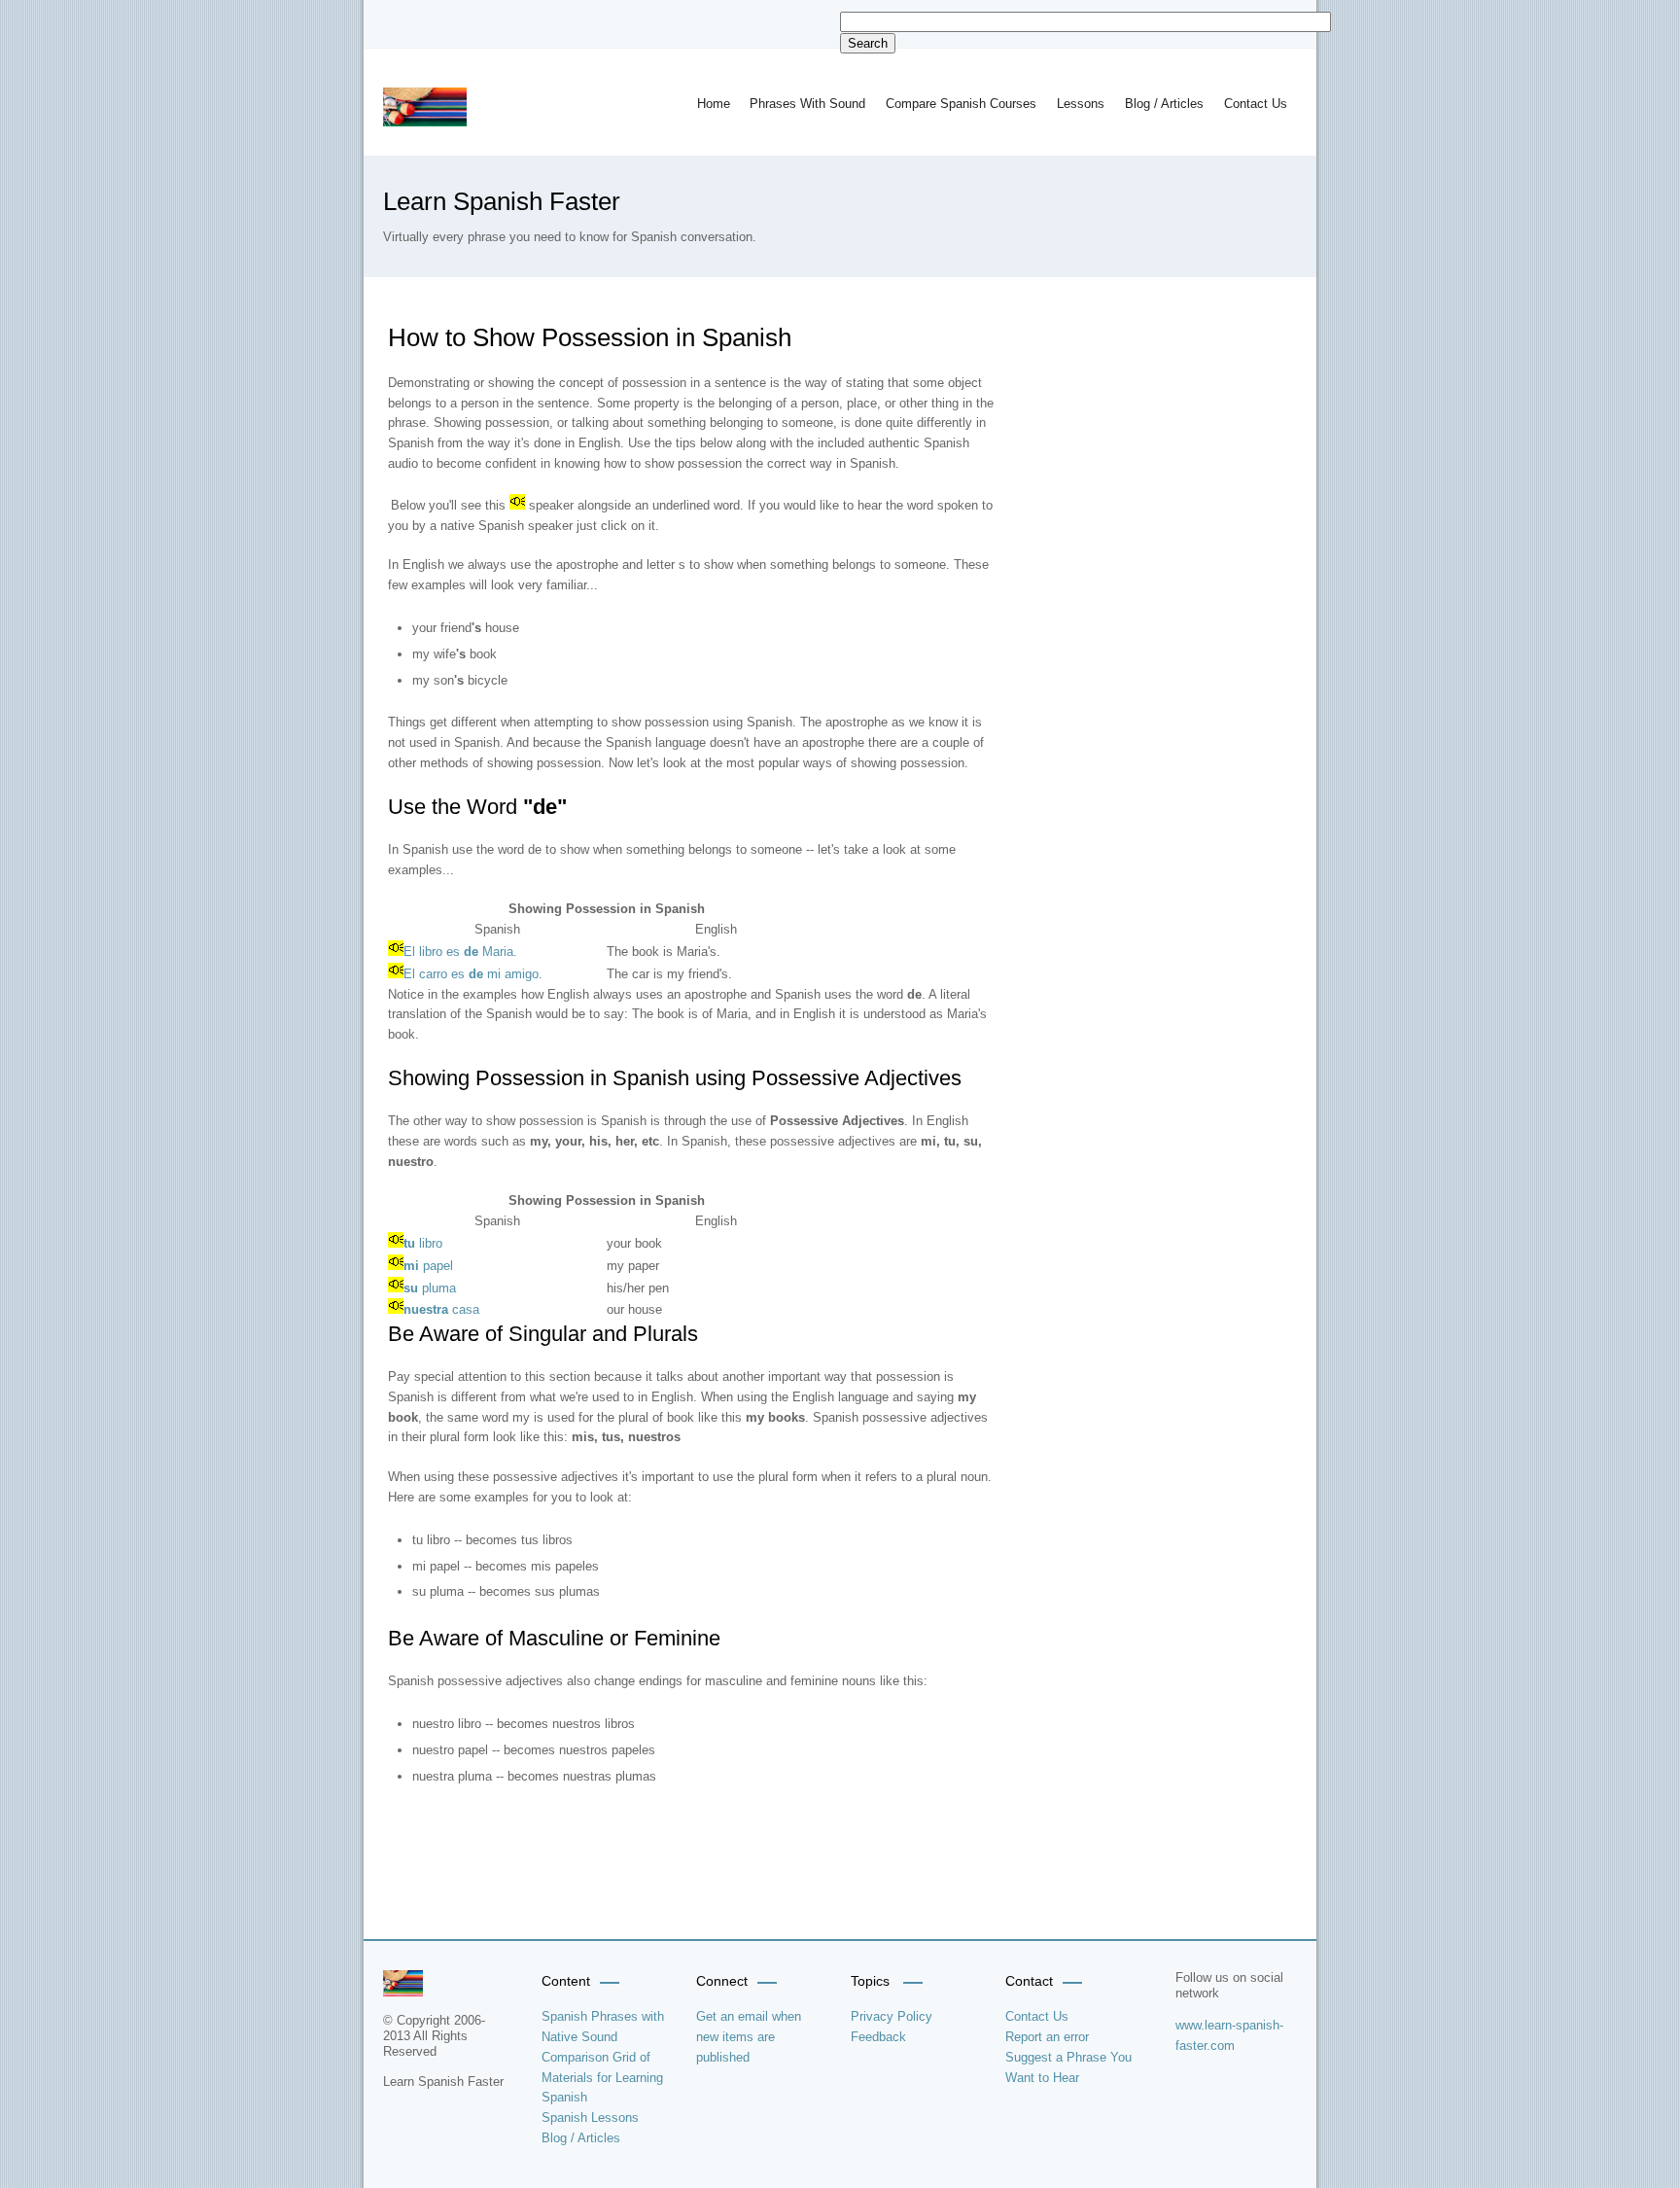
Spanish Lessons (590, 2117)
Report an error (1047, 2037)
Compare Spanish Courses (961, 104)
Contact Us (1256, 104)
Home (714, 104)
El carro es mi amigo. (473, 974)
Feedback (878, 2037)
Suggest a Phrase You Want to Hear (1068, 2067)
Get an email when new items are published (749, 2037)
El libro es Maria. (460, 952)
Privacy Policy (892, 2016)
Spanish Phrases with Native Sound (603, 2027)
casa (441, 1309)
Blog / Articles (1164, 104)
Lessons (1081, 104)
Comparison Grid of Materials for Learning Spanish (602, 2078)
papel (428, 1266)
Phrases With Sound (807, 104)
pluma (430, 1288)
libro (423, 1243)
